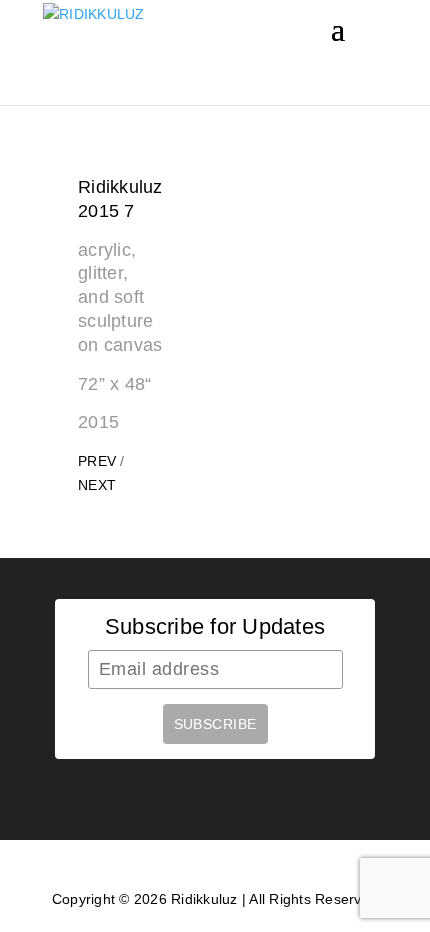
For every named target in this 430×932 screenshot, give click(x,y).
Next (97, 485)
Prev (97, 461)
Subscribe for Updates (215, 626)
